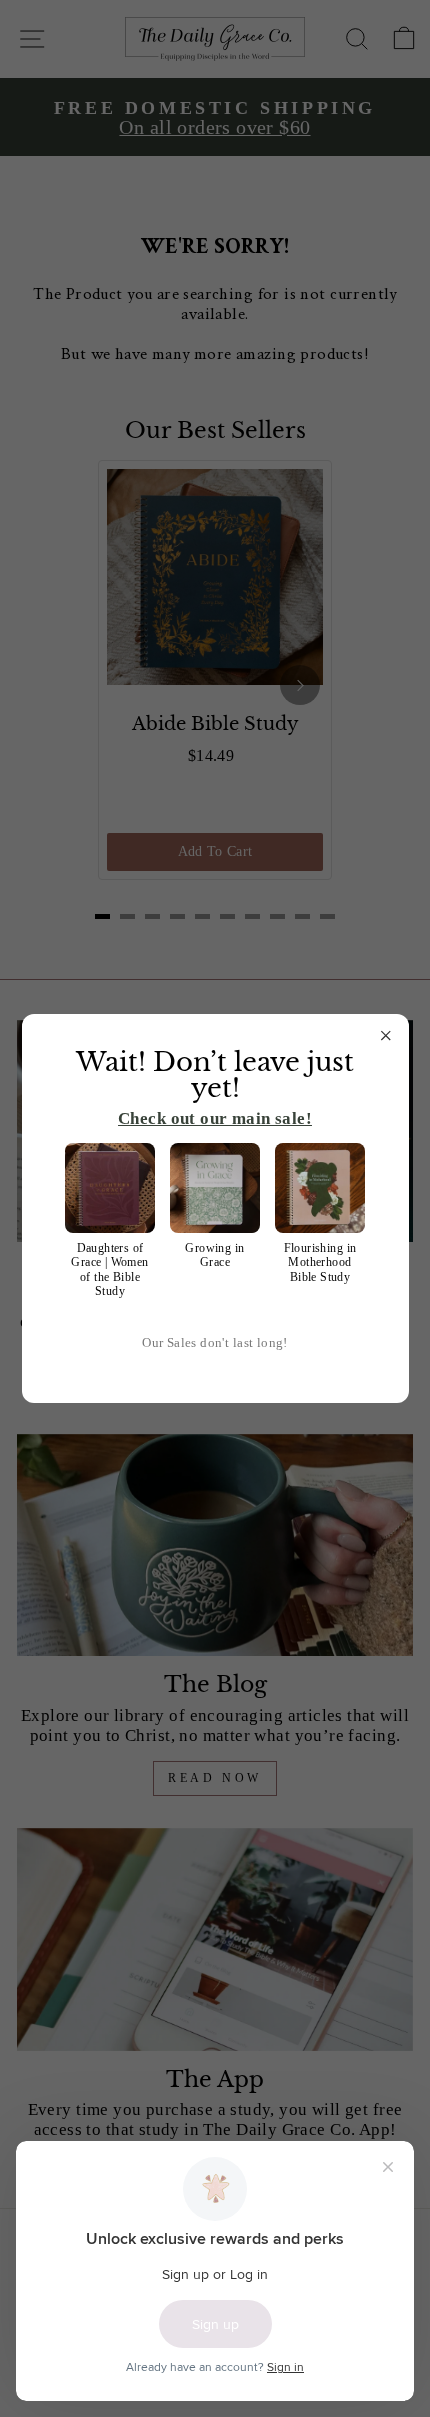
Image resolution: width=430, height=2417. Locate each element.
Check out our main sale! (215, 1118)
